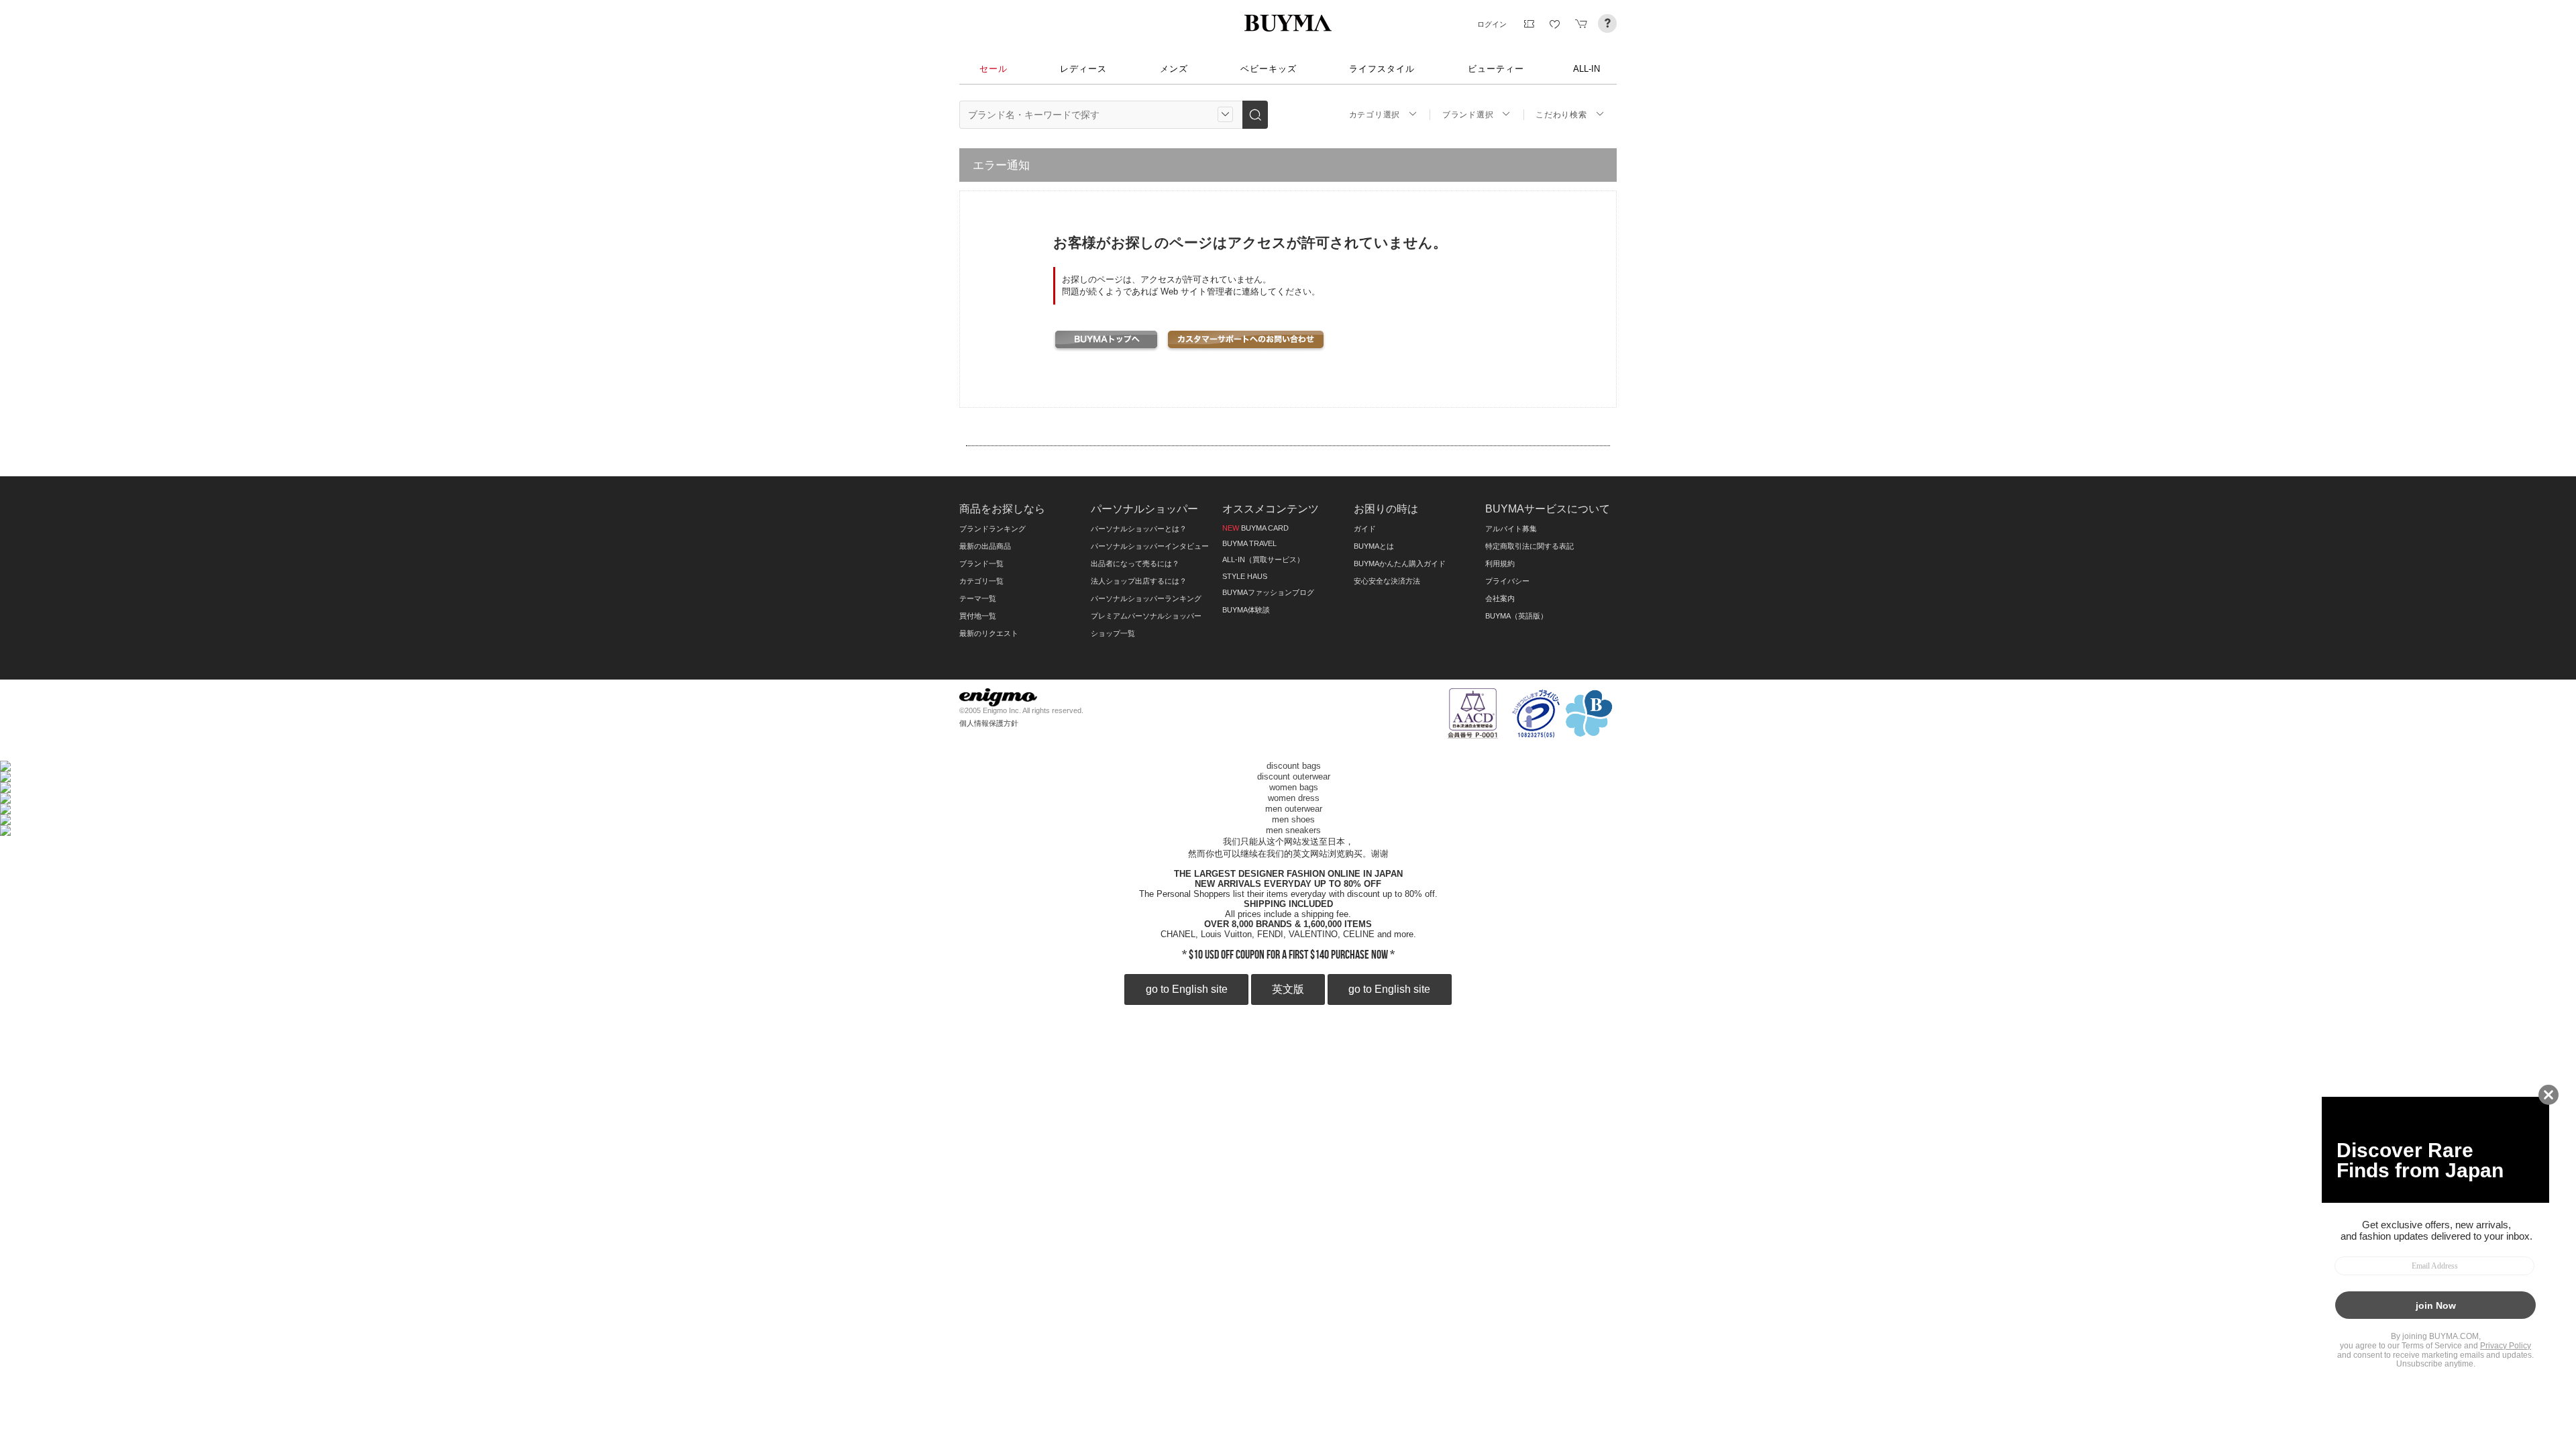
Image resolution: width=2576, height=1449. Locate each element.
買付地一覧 (978, 616)
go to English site (1187, 989)
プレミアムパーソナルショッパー (1146, 616)
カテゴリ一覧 (981, 581)
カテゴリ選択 (1375, 115)
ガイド (1365, 529)
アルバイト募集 (1511, 529)
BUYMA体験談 (1246, 610)
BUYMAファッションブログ (1268, 592)
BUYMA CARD (1255, 528)
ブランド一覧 (981, 563)
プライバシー (1507, 581)
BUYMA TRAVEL (1249, 543)
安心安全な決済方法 (1387, 581)
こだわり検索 (1561, 115)
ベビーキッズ (1269, 69)
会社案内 (1500, 598)
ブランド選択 (1468, 115)
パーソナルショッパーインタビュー (1150, 546)
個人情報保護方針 (989, 723)
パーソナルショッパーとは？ (1139, 529)
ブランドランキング (992, 529)
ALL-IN (1587, 69)
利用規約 (1500, 563)
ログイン (1492, 24)
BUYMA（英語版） (1516, 616)
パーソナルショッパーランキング (1146, 598)
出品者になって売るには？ (1135, 563)
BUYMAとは (1374, 546)
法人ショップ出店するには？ (1139, 581)
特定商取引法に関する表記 (1529, 546)
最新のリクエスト (989, 633)
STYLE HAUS (1245, 576)
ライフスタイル (1382, 69)
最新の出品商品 (985, 546)
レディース (1083, 69)
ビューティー (1496, 69)
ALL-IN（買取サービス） (1263, 559)
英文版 (1288, 989)
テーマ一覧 (978, 598)
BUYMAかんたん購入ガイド (1400, 563)
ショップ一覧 (1113, 633)
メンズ (1174, 69)
